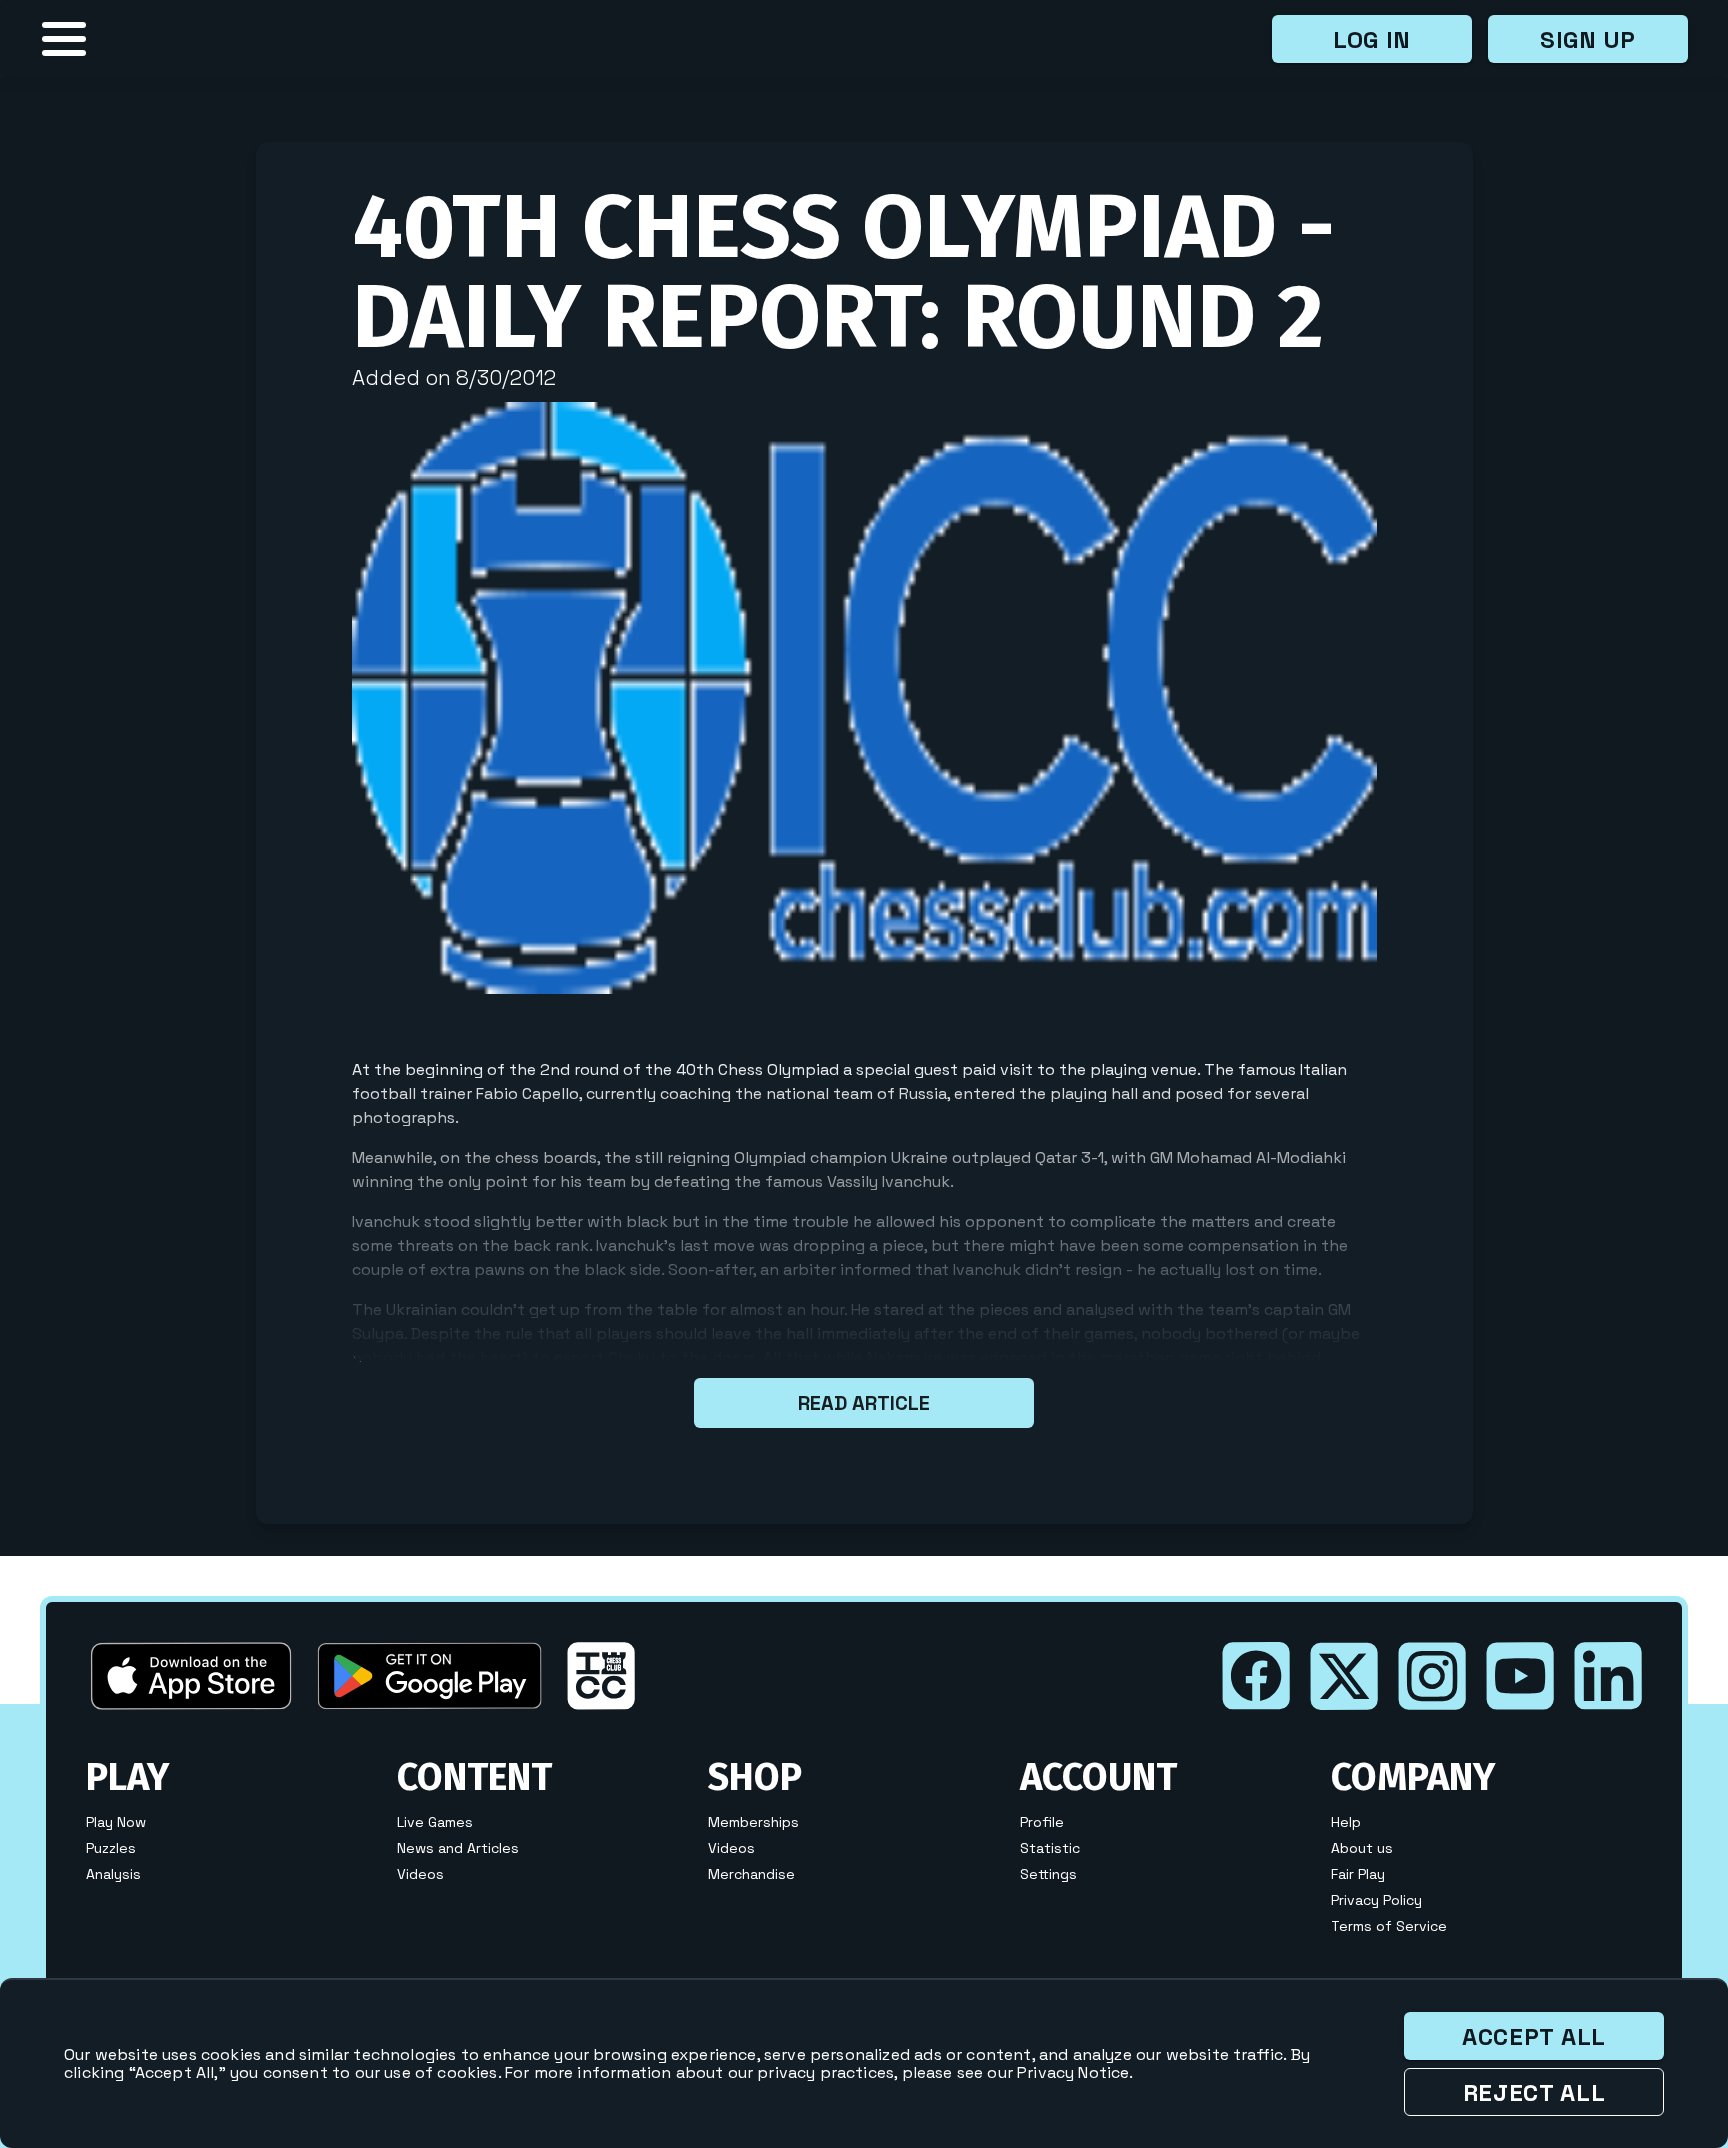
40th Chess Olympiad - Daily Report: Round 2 (843, 272)
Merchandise (751, 1874)
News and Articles (458, 1848)
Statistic (1050, 1848)
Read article (864, 1403)
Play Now (116, 1822)
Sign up (1588, 39)
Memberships (753, 1822)
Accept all (1534, 2036)
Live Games (435, 1822)
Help (1346, 1822)
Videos (420, 1874)
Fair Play (1358, 1874)
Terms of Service (1389, 1926)
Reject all (1534, 2092)
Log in (1372, 39)
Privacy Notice (1073, 2072)
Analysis (113, 1874)
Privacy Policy (1376, 1900)
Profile (1042, 1822)
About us (1362, 1848)
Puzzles (111, 1848)
